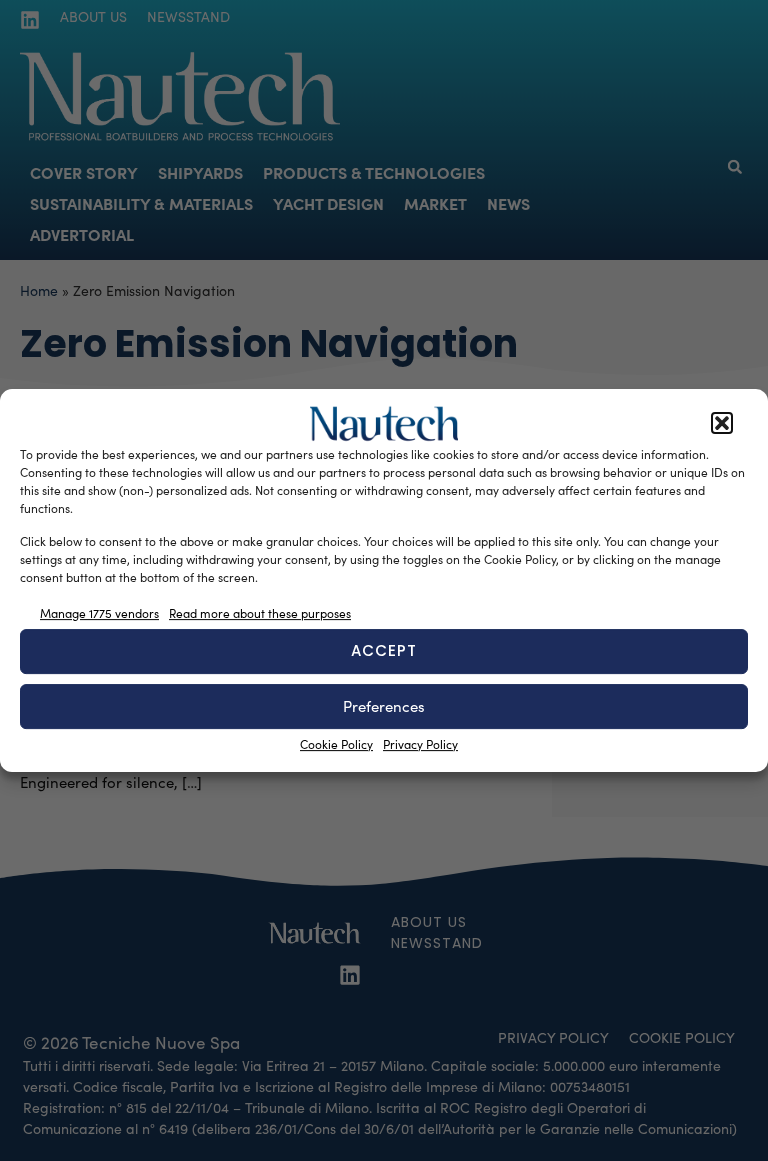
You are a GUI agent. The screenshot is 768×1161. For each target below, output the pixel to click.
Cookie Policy (336, 744)
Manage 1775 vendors (99, 613)
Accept (384, 650)
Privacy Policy (420, 744)
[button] (722, 424)
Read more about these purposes (260, 613)
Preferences (384, 706)
